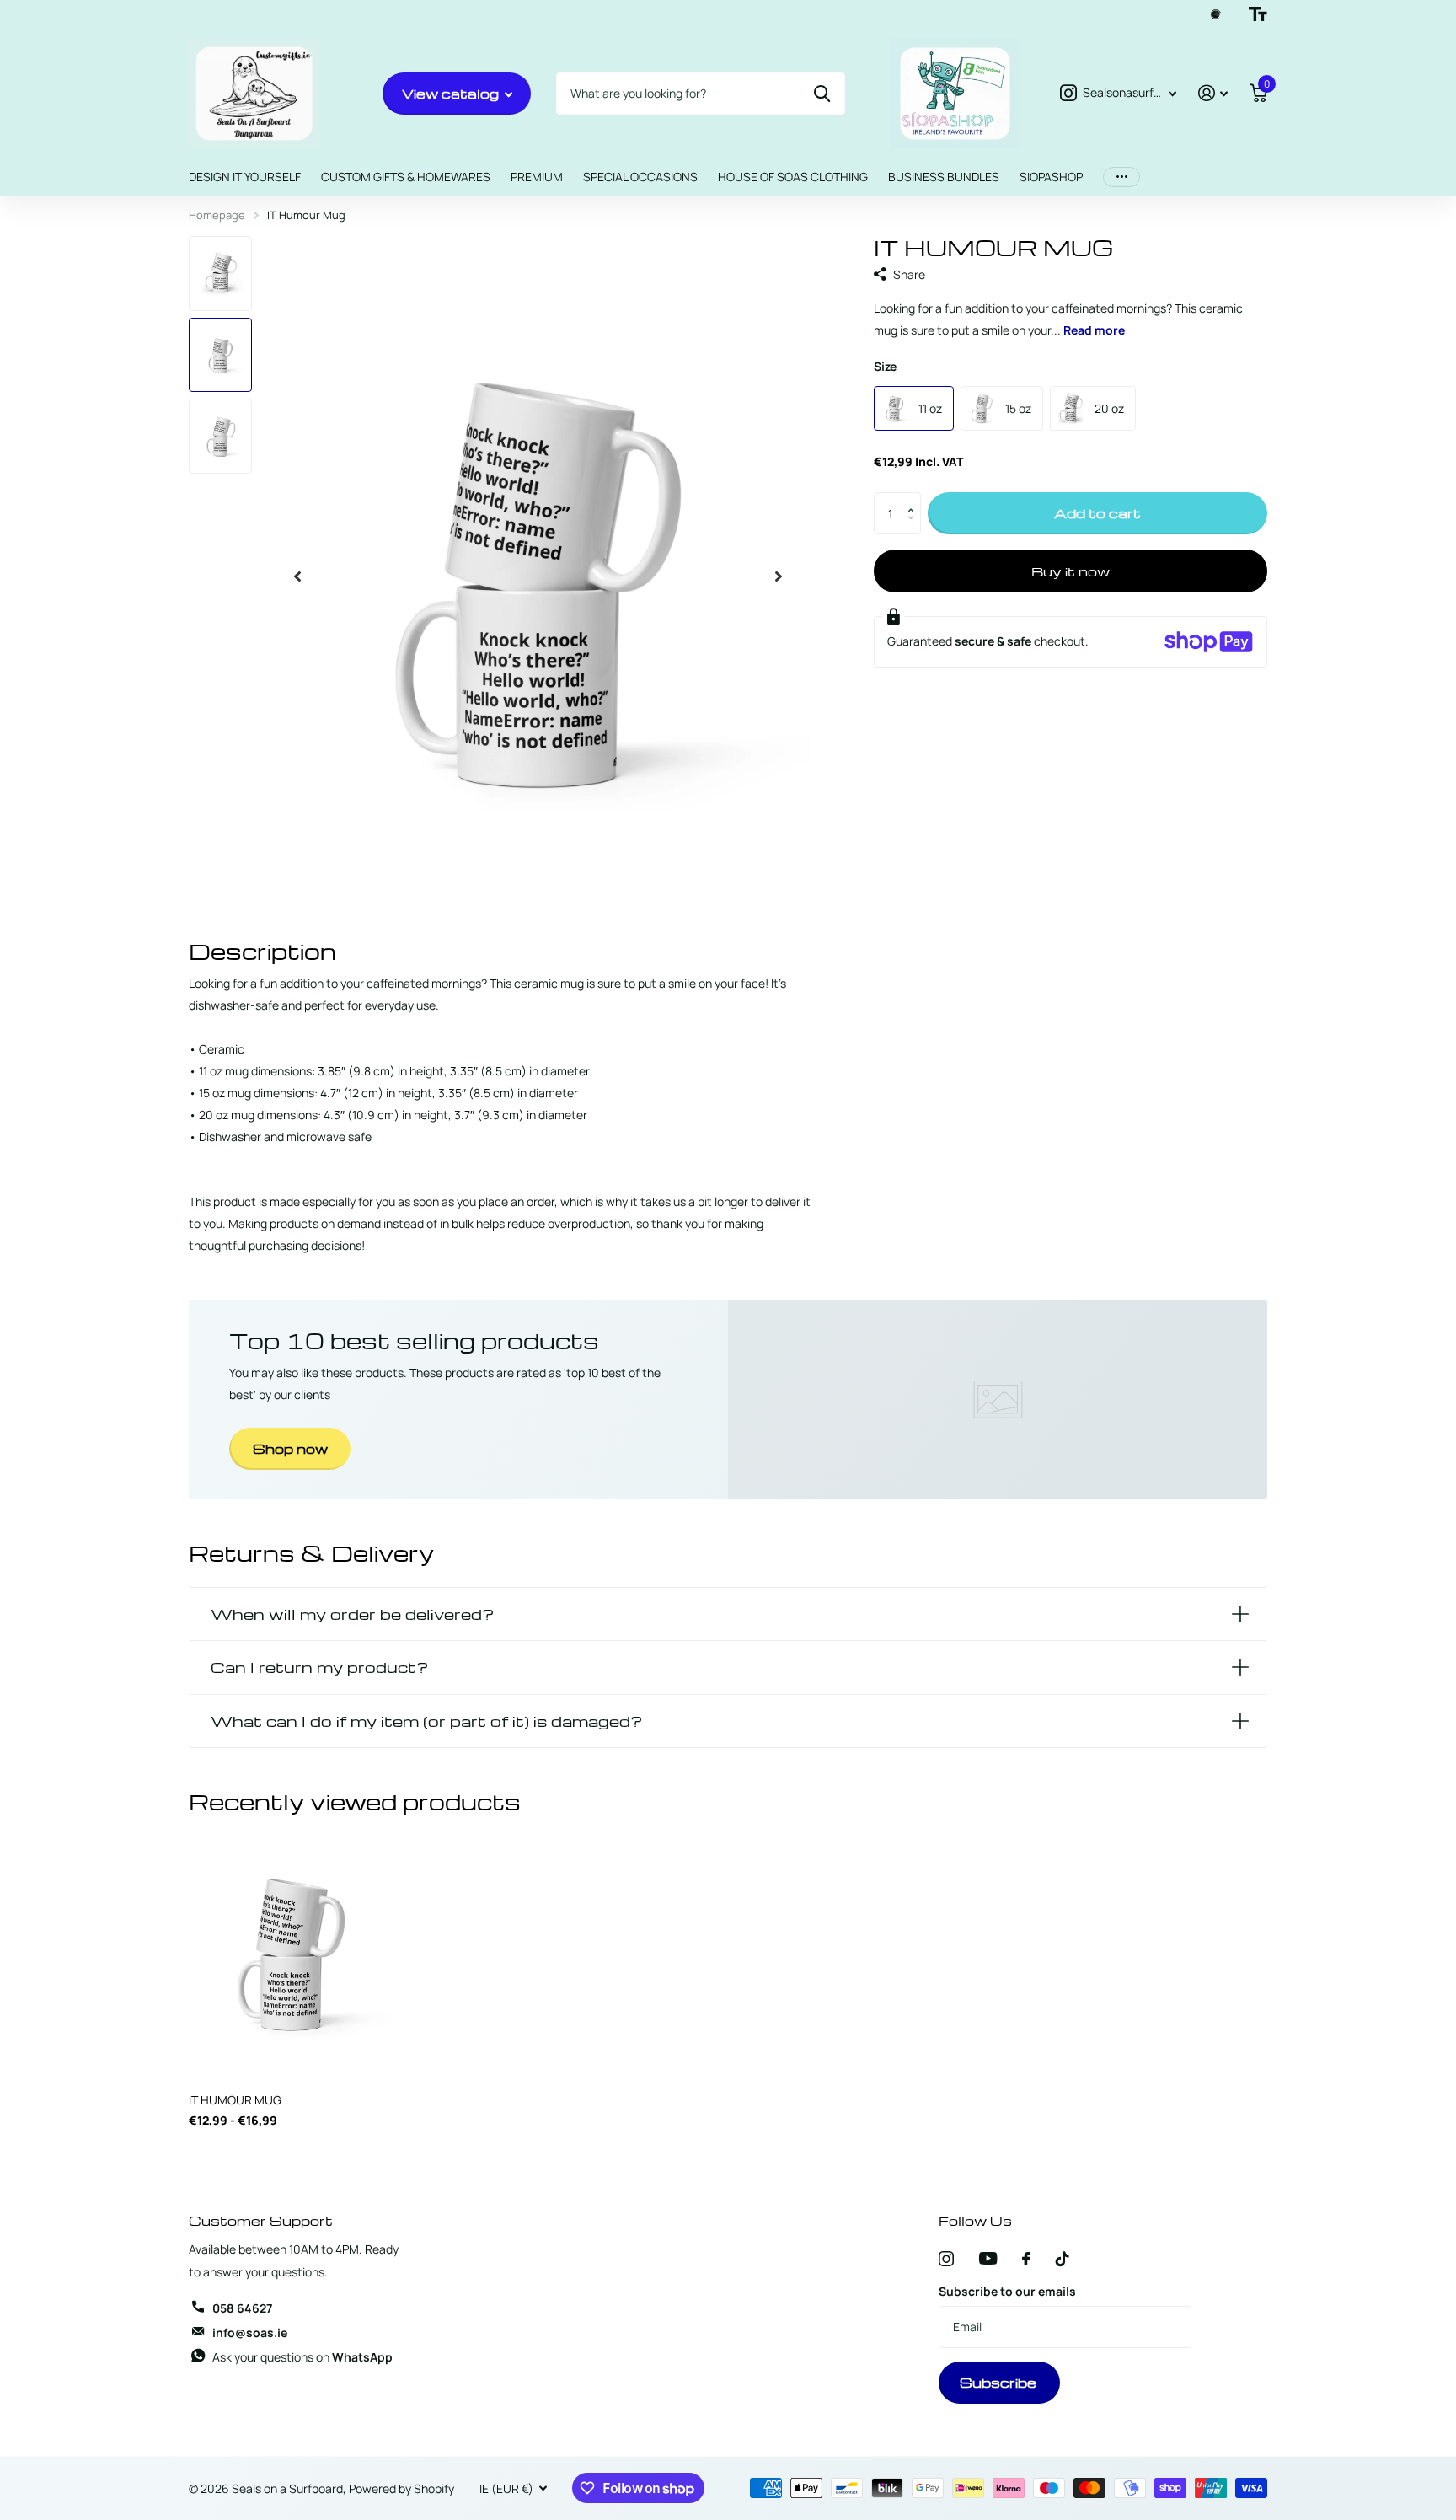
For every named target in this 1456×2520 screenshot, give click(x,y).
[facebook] (1026, 2259)
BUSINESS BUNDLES (944, 177)
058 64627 (242, 2308)
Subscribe (1000, 2383)
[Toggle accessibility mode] (1258, 14)
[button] (915, 499)
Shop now (290, 1449)
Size (885, 366)
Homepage (217, 215)
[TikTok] (1063, 2259)
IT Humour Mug (235, 2100)
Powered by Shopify (401, 2488)
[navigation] (297, 577)
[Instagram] (946, 2259)
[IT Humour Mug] (291, 1952)
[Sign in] (1213, 93)
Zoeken (822, 94)
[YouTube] (988, 2258)
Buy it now (1071, 571)
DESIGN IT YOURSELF (245, 177)
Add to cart (1097, 513)
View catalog (452, 94)
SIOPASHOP (1051, 177)
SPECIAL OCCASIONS (640, 177)
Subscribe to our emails (1007, 2291)
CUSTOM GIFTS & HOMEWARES (406, 177)
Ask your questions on (302, 2357)
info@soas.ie (250, 2332)
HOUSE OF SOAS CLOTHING (793, 177)
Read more (1094, 330)
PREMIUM (537, 177)
